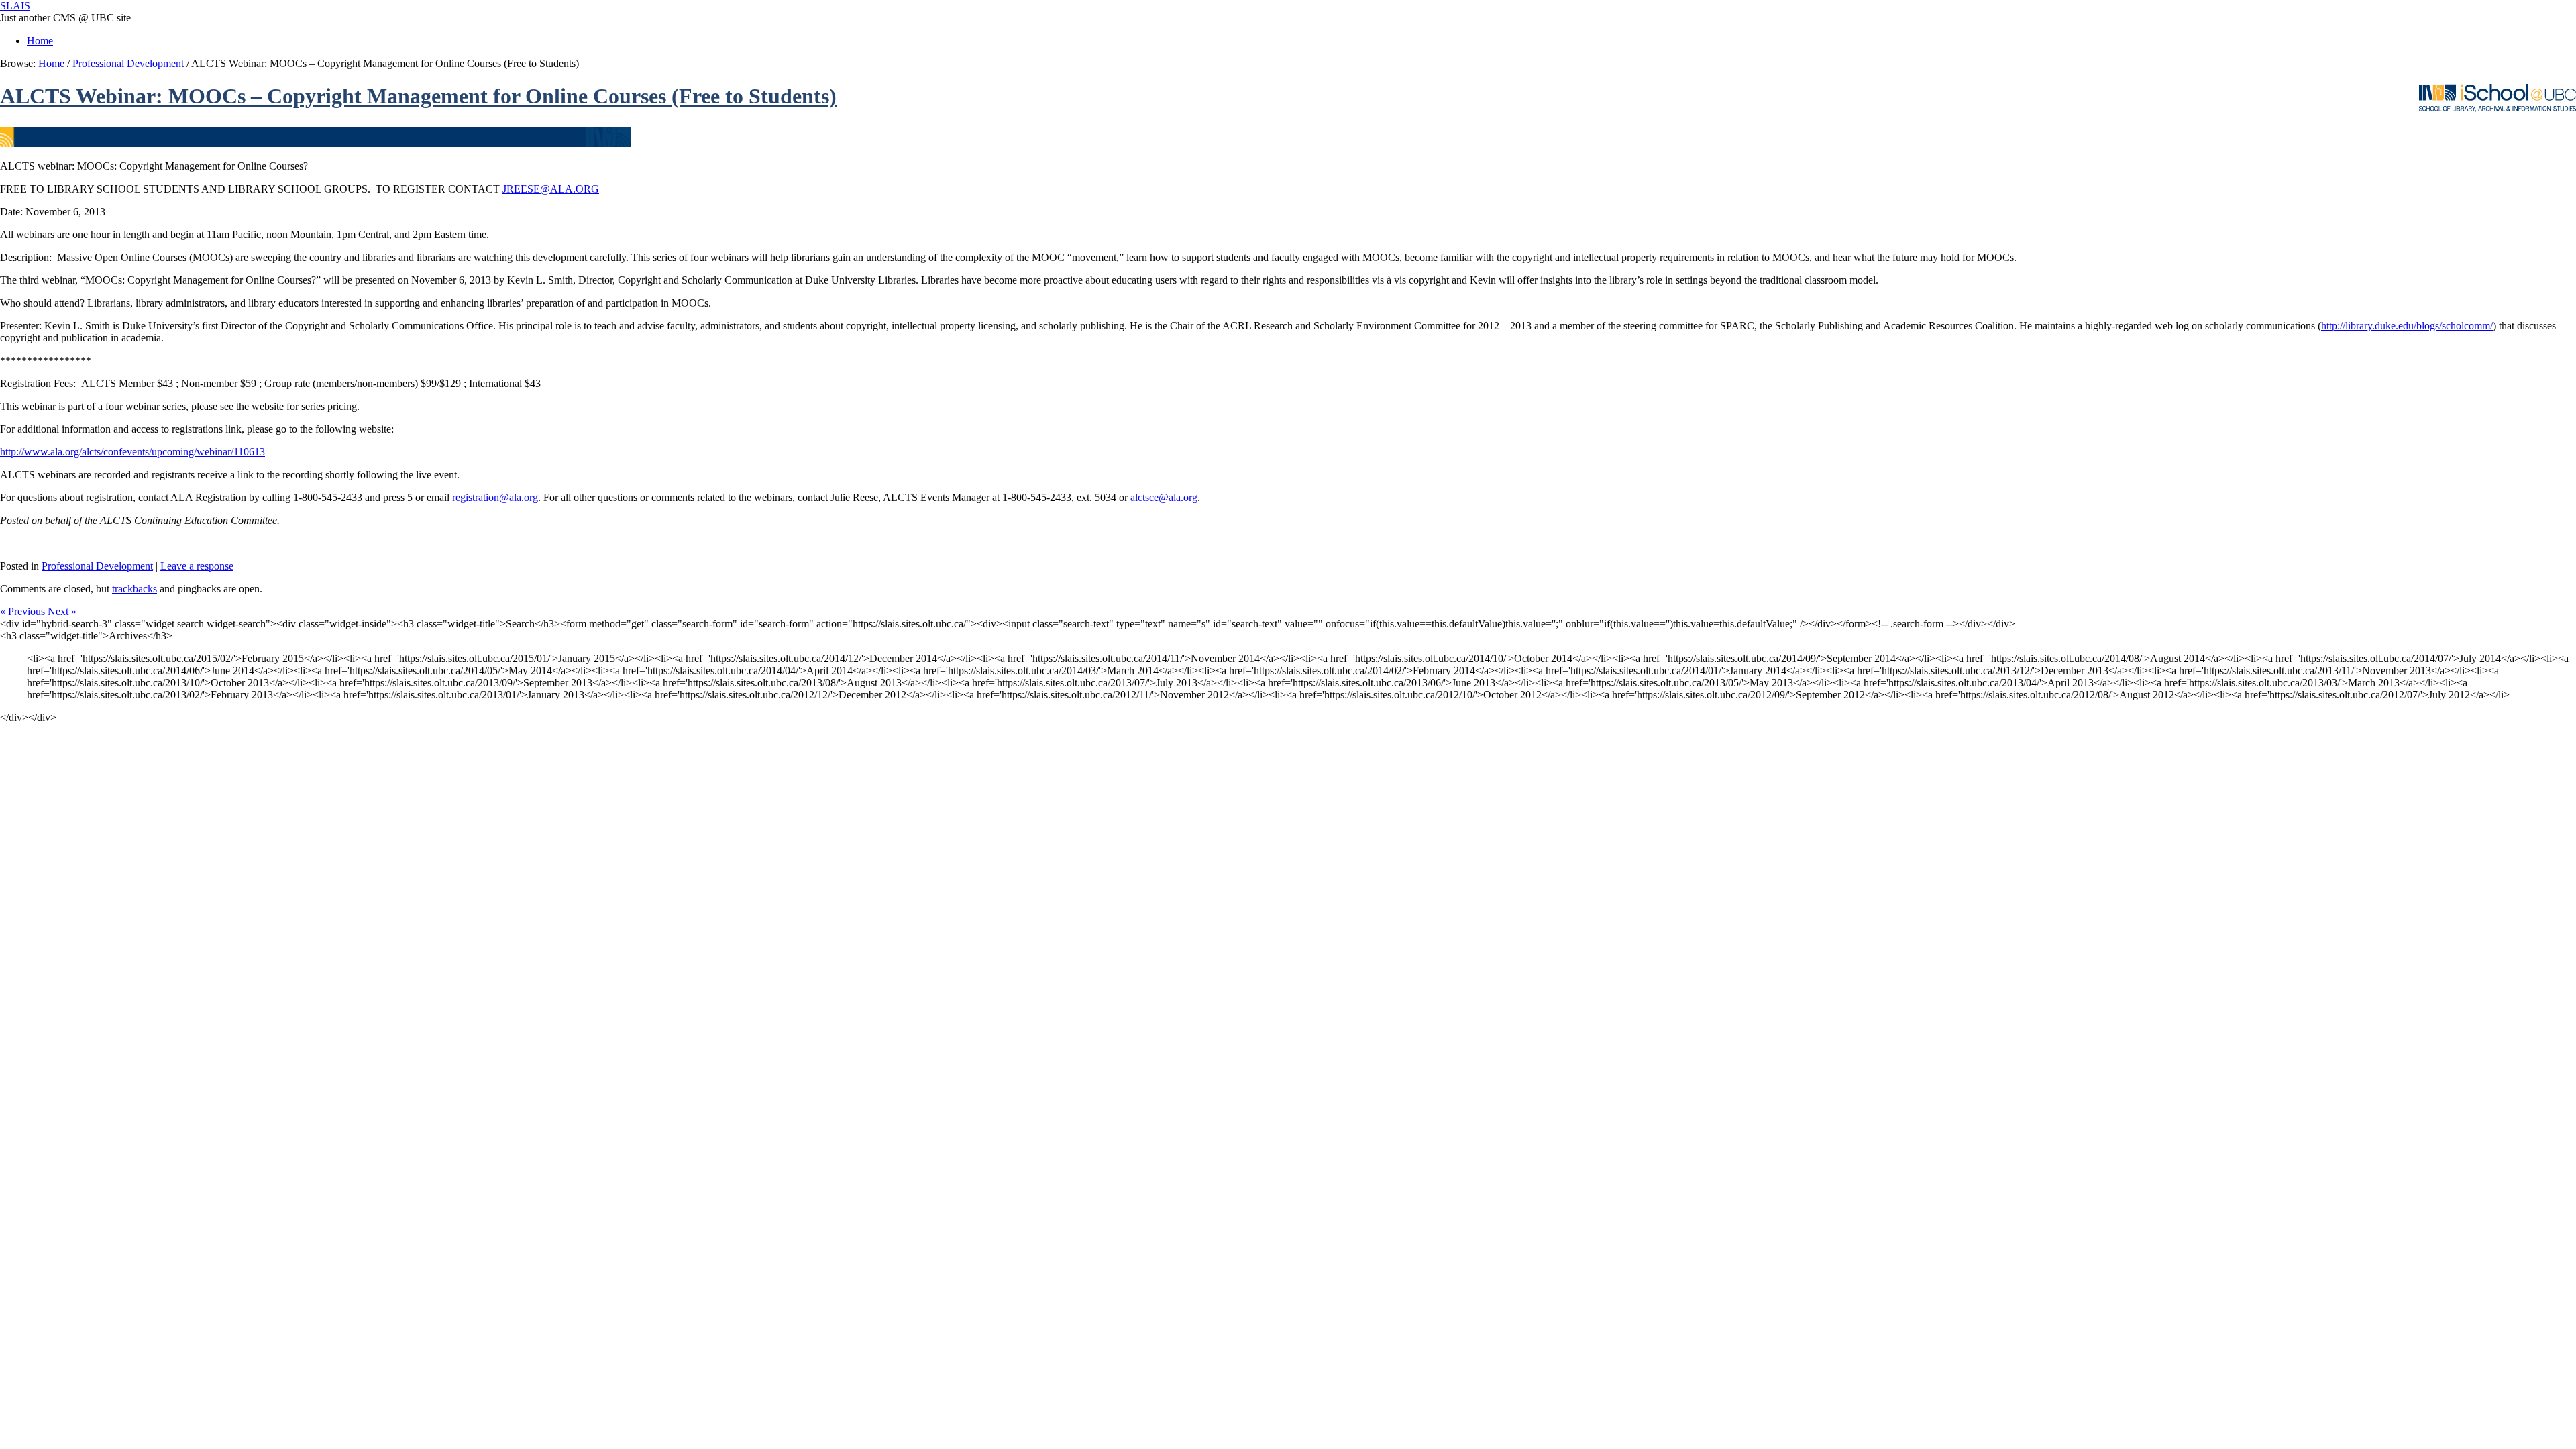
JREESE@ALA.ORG (551, 189)
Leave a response (197, 566)
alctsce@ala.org (1164, 497)
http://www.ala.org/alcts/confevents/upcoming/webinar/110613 (132, 452)
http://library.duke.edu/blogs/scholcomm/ (2407, 326)
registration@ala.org (495, 497)
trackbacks (135, 589)
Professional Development (128, 63)
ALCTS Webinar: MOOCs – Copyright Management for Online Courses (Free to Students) (418, 96)
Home (40, 41)
